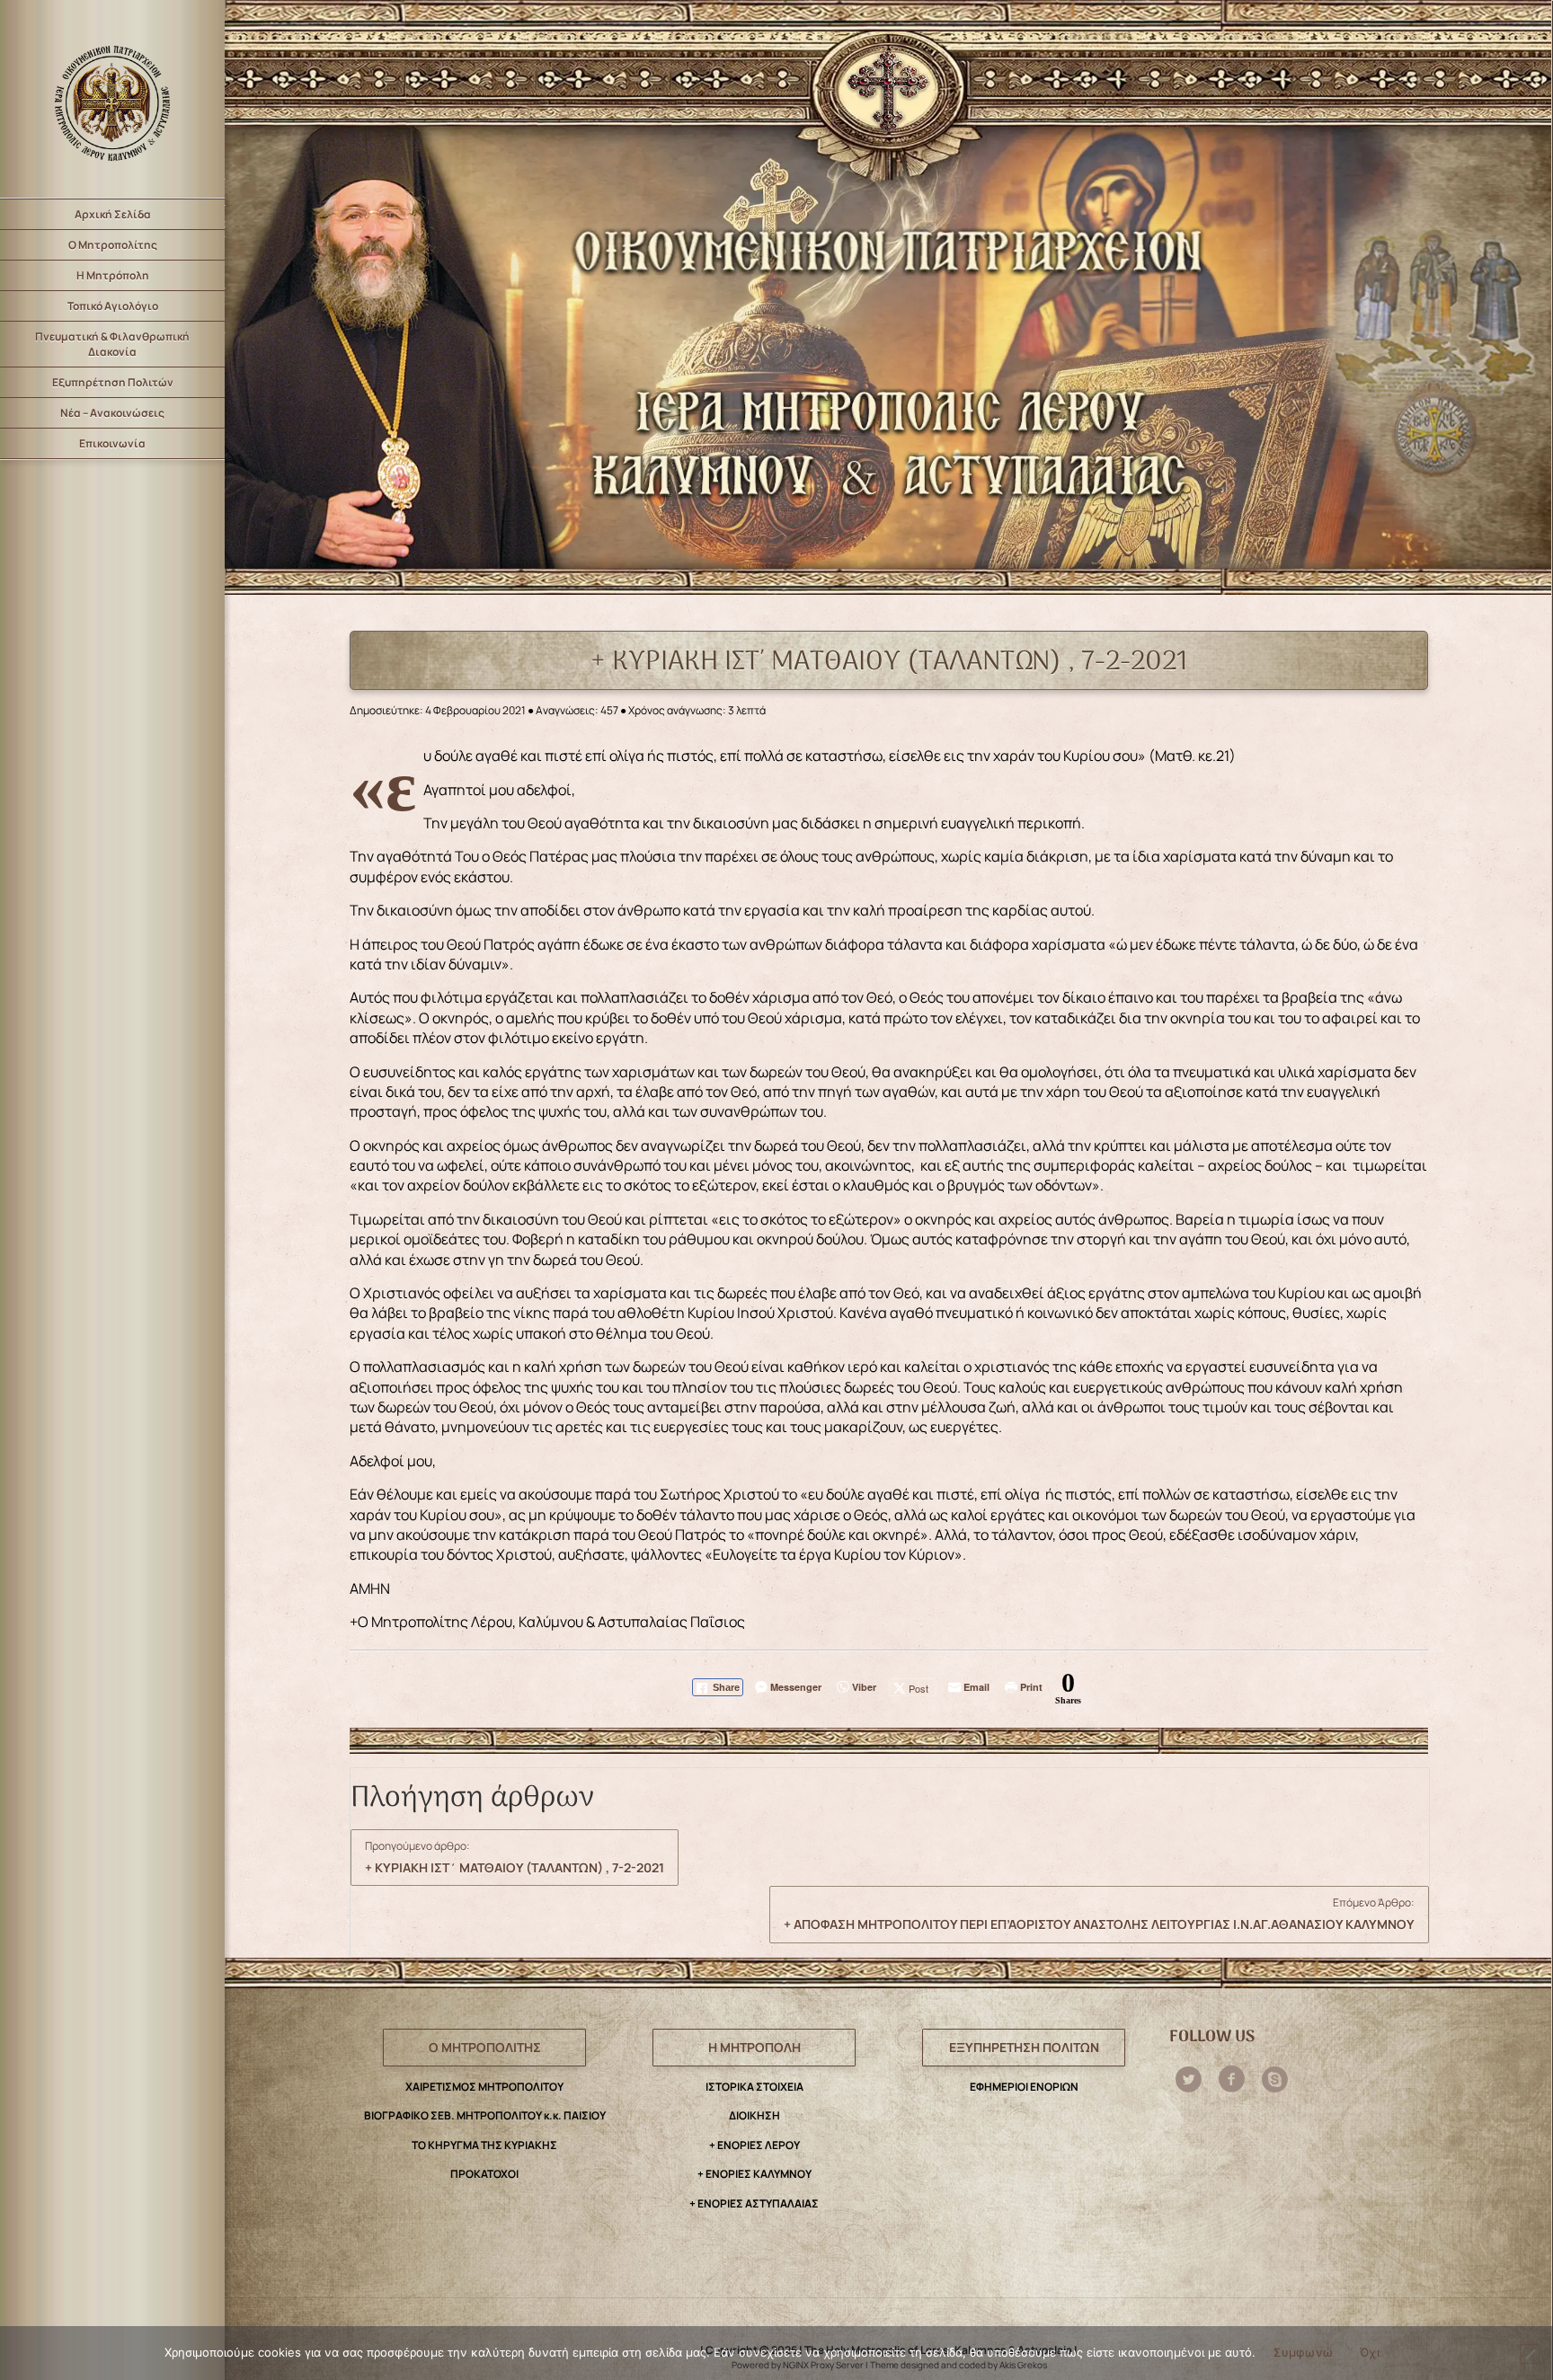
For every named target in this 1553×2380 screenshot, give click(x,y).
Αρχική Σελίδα (113, 214)
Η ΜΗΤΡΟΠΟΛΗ (754, 2047)
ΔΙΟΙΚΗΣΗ (754, 2115)
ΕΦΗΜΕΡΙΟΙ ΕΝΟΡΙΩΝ (1024, 2087)
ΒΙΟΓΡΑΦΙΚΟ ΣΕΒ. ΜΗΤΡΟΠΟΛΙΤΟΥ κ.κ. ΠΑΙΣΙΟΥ (485, 2115)
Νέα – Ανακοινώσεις (112, 413)
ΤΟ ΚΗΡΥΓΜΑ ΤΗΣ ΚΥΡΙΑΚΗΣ (484, 2145)
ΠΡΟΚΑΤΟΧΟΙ (484, 2174)
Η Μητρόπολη (113, 275)
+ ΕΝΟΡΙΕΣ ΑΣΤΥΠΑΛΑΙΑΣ (754, 2203)
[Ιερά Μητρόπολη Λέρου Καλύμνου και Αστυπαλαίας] (112, 99)
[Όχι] (1530, 2354)
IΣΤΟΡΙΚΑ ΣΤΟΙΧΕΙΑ (754, 2087)
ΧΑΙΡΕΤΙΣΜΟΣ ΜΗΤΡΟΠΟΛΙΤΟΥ (484, 2087)
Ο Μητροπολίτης (113, 245)
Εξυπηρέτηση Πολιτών (113, 382)
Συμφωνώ (1303, 2352)
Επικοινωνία (112, 443)
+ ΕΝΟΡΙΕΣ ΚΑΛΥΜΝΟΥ (754, 2174)
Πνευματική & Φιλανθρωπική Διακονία (112, 344)
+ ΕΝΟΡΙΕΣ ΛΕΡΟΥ (754, 2145)
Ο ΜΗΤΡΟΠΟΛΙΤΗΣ (485, 2047)
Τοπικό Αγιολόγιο (113, 306)
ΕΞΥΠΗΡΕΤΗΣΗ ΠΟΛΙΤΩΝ (1024, 2047)
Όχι (1370, 2352)
